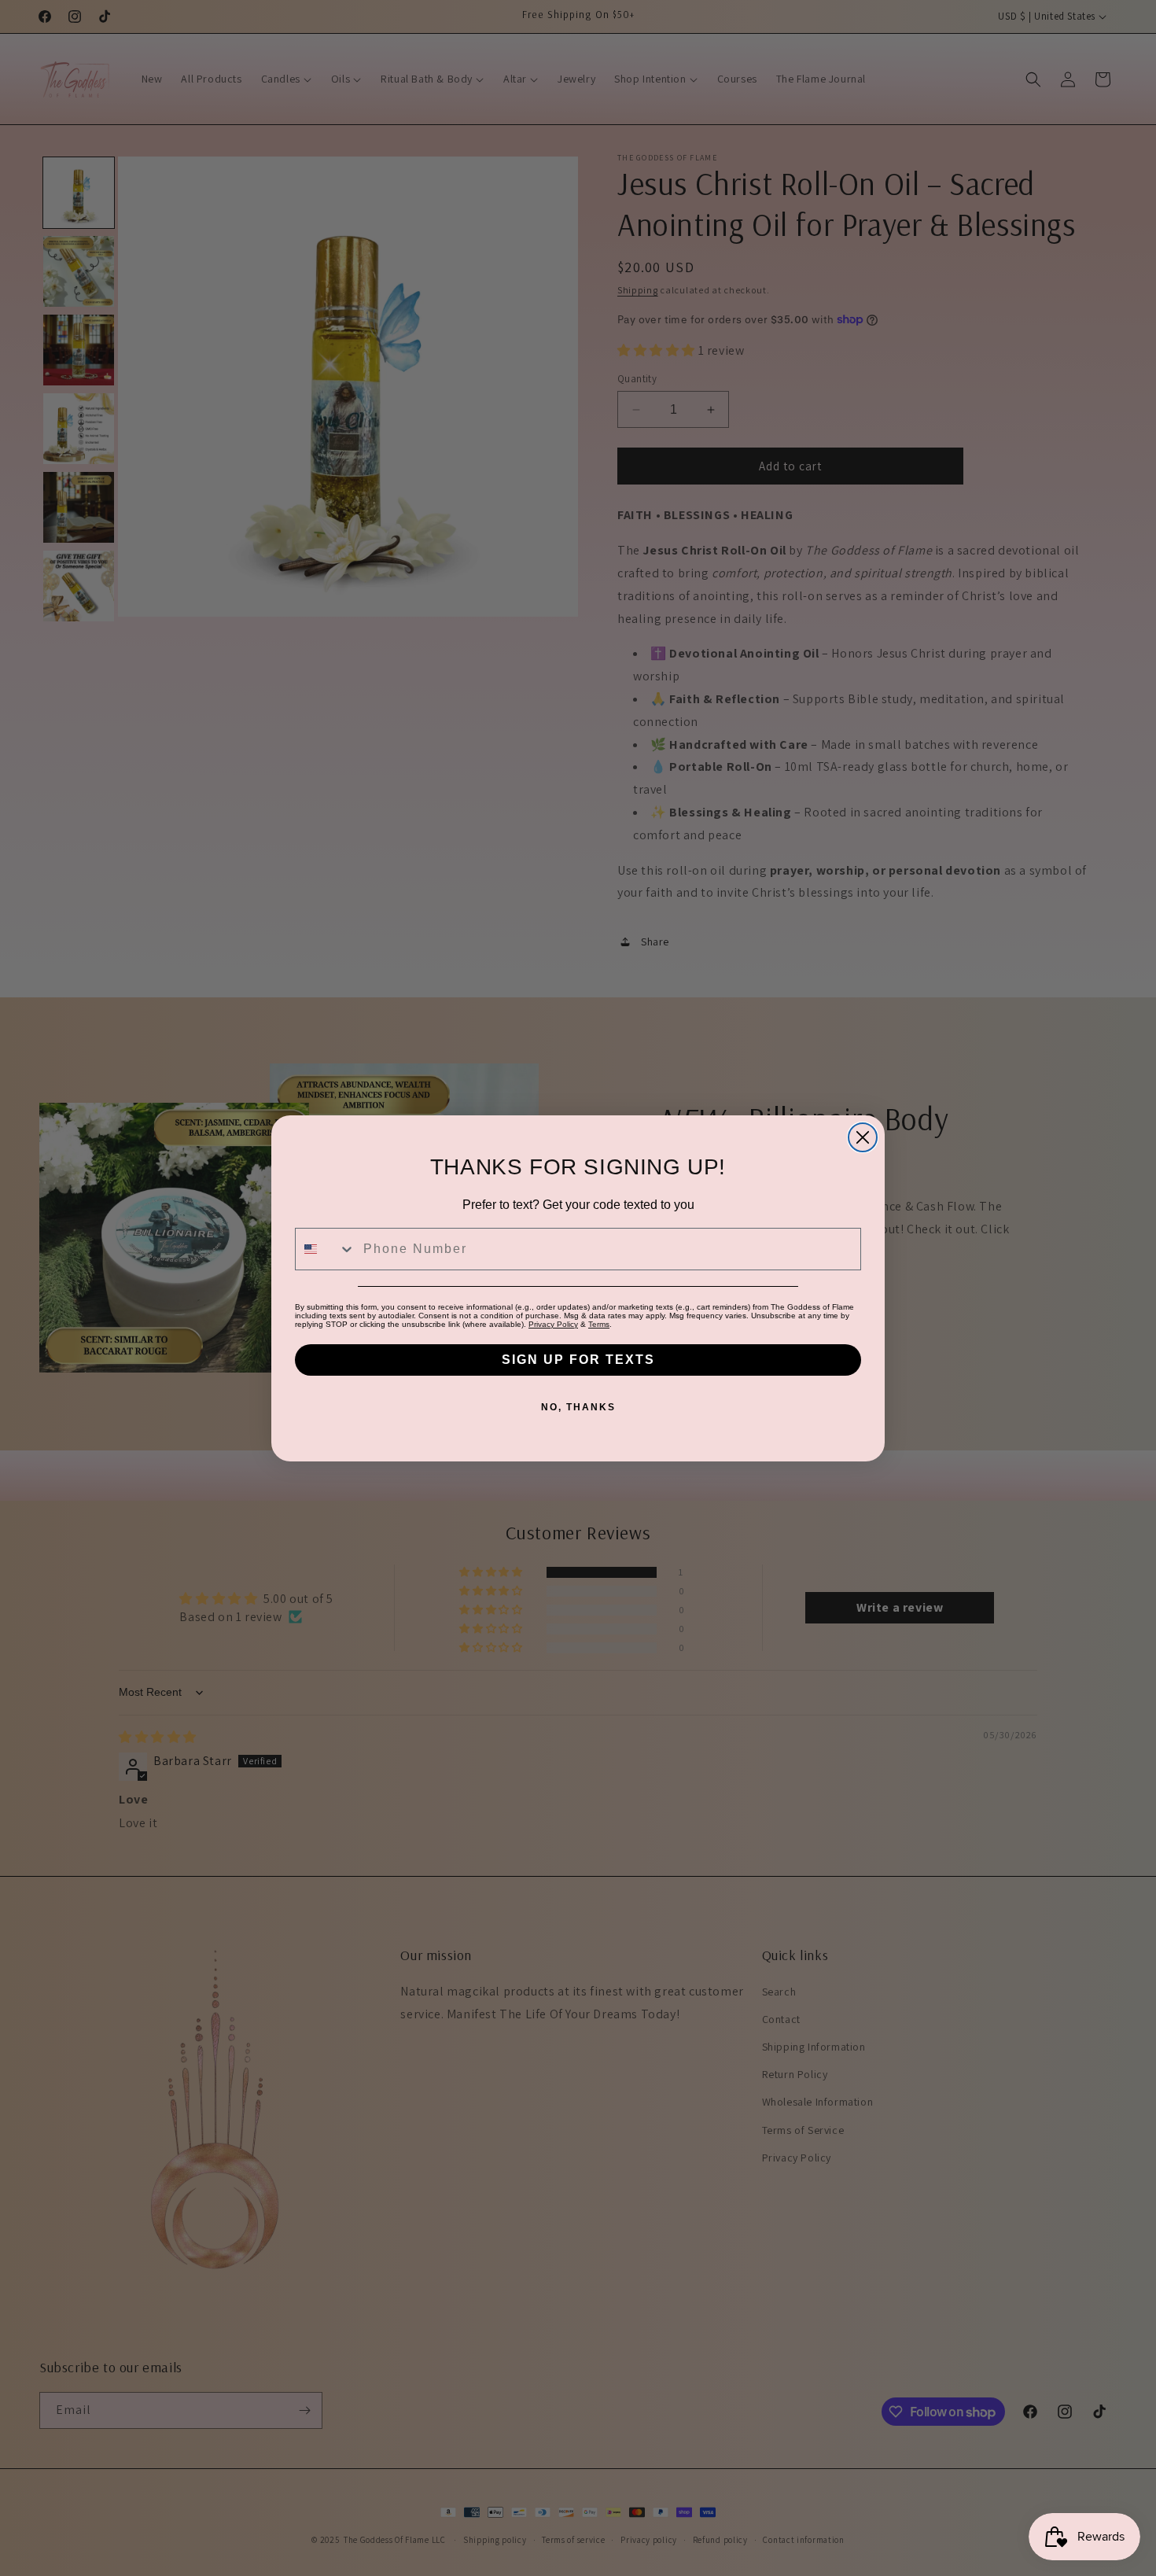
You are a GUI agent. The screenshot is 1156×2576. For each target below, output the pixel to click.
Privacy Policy (553, 1324)
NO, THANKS (578, 1407)
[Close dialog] (863, 1137)
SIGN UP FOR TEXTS (578, 1360)
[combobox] (326, 1249)
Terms (599, 1324)
